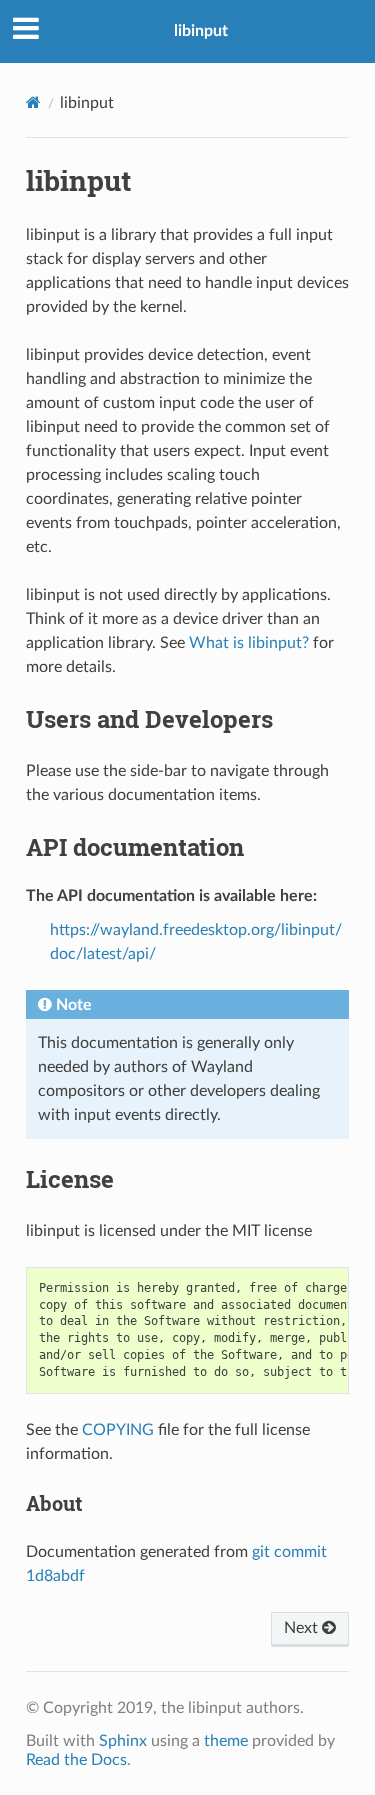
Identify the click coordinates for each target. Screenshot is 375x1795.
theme (226, 1741)
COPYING (118, 1430)
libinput (201, 31)
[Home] (33, 102)
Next (303, 1628)
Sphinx (123, 1741)
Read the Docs (76, 1760)
